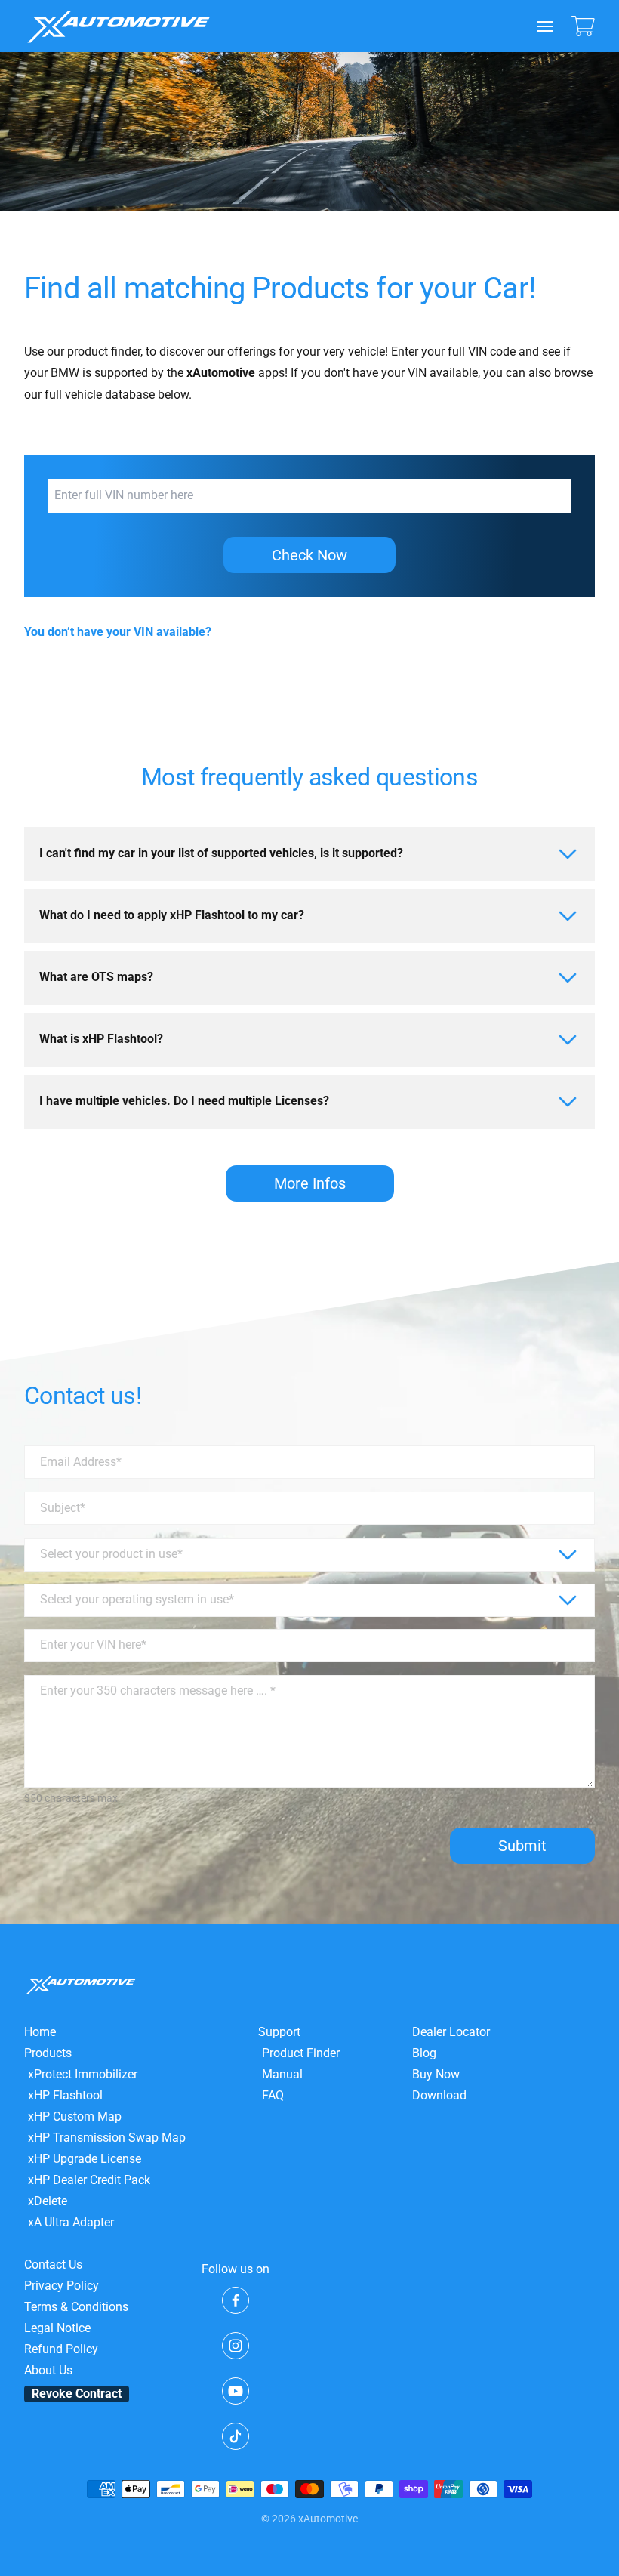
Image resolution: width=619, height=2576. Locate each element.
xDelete (48, 2201)
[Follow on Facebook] (236, 2300)
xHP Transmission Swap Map (107, 2138)
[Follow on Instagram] (236, 2346)
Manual (282, 2075)
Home (40, 2032)
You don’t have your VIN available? (118, 632)
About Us (48, 2371)
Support (279, 2032)
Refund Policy (61, 2349)
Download (439, 2096)
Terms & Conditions (76, 2307)
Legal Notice (57, 2328)
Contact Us (53, 2265)
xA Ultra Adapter (71, 2223)
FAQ (273, 2096)
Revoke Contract (77, 2394)
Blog (424, 2053)
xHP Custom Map (75, 2117)
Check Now (309, 555)
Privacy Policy (62, 2286)
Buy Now (436, 2075)
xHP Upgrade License (85, 2159)
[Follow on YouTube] (236, 2391)
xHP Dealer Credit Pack (89, 2180)
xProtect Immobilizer (83, 2075)
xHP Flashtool (65, 2096)
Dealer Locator (451, 2032)
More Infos (310, 1183)
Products (48, 2053)
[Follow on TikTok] (236, 2436)
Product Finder (301, 2053)
